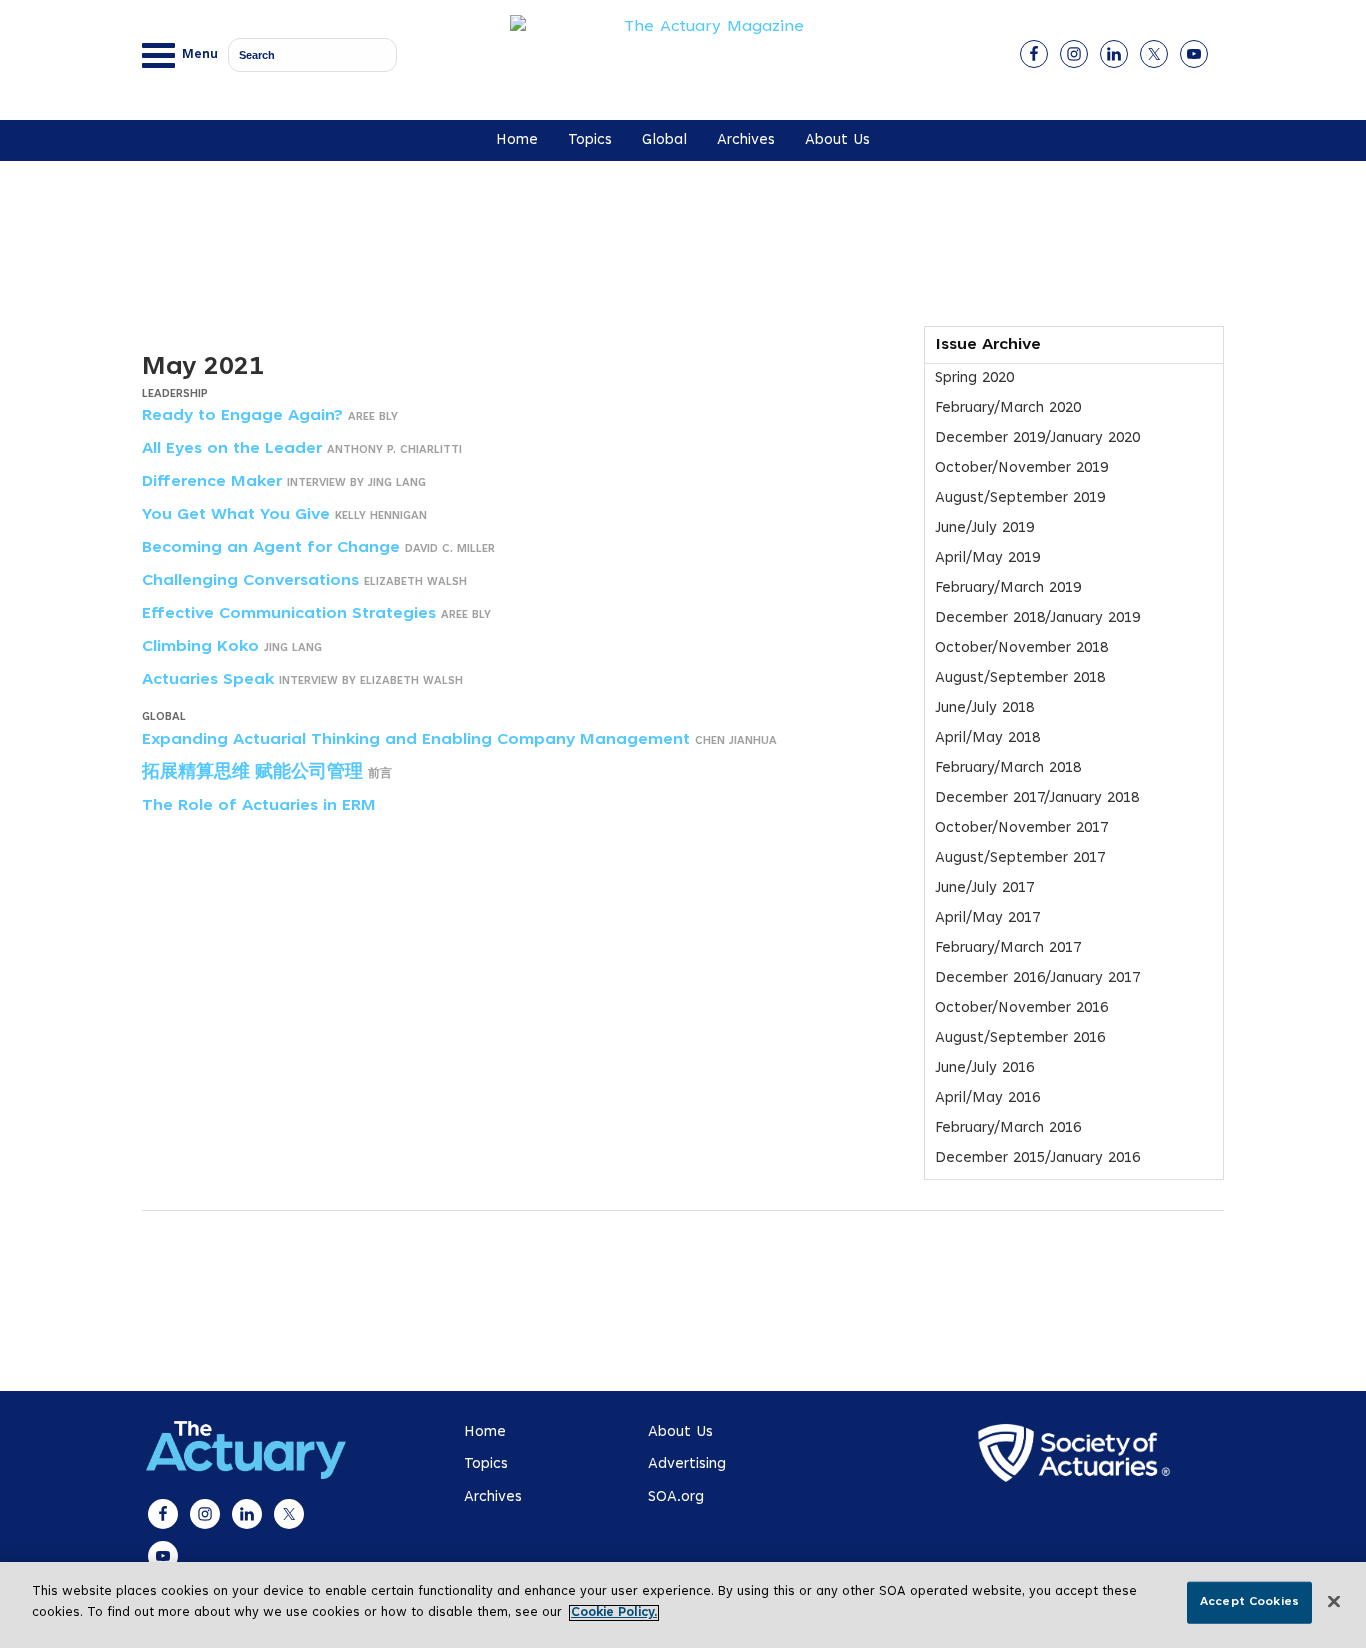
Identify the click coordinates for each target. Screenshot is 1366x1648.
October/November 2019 (1021, 468)
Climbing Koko (200, 647)
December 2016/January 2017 (1037, 978)
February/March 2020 (1008, 408)
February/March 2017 (1008, 948)
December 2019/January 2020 (1037, 438)
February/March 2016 (1008, 1128)
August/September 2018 (1020, 678)
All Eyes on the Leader (232, 449)
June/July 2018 (984, 708)
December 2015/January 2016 (1037, 1158)
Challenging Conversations (250, 581)
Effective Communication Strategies (289, 614)
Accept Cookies (1249, 1602)
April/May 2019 (987, 558)
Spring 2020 (974, 378)
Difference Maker (212, 482)
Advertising (687, 1464)
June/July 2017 (984, 888)
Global (664, 140)
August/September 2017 (1020, 858)
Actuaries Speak (208, 680)
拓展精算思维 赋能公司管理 (252, 773)
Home (517, 140)
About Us (837, 140)
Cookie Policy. (614, 1613)
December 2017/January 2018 (1037, 798)
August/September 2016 (1020, 1038)
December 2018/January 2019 (1037, 618)
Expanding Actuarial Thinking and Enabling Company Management (416, 740)
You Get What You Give (236, 515)
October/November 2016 (1021, 1008)
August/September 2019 (1020, 498)
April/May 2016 (987, 1098)
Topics (590, 140)
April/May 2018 (987, 738)
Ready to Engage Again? (242, 416)
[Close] (1334, 1602)
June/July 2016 (984, 1068)
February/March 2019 (1008, 588)
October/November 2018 (1021, 648)
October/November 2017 (1021, 828)
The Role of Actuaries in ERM (259, 806)
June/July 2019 (984, 528)
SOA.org (676, 1497)
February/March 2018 (1008, 768)
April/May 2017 (987, 918)
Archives (746, 140)
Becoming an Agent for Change (271, 548)
